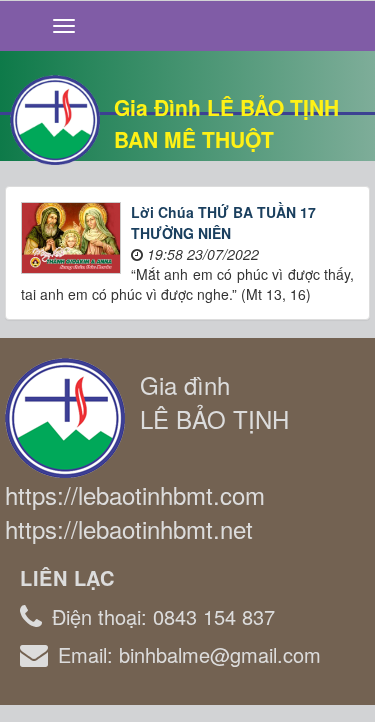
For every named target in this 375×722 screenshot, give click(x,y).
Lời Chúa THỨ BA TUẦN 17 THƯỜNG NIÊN (223, 222)
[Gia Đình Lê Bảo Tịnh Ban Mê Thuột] (55, 118)
